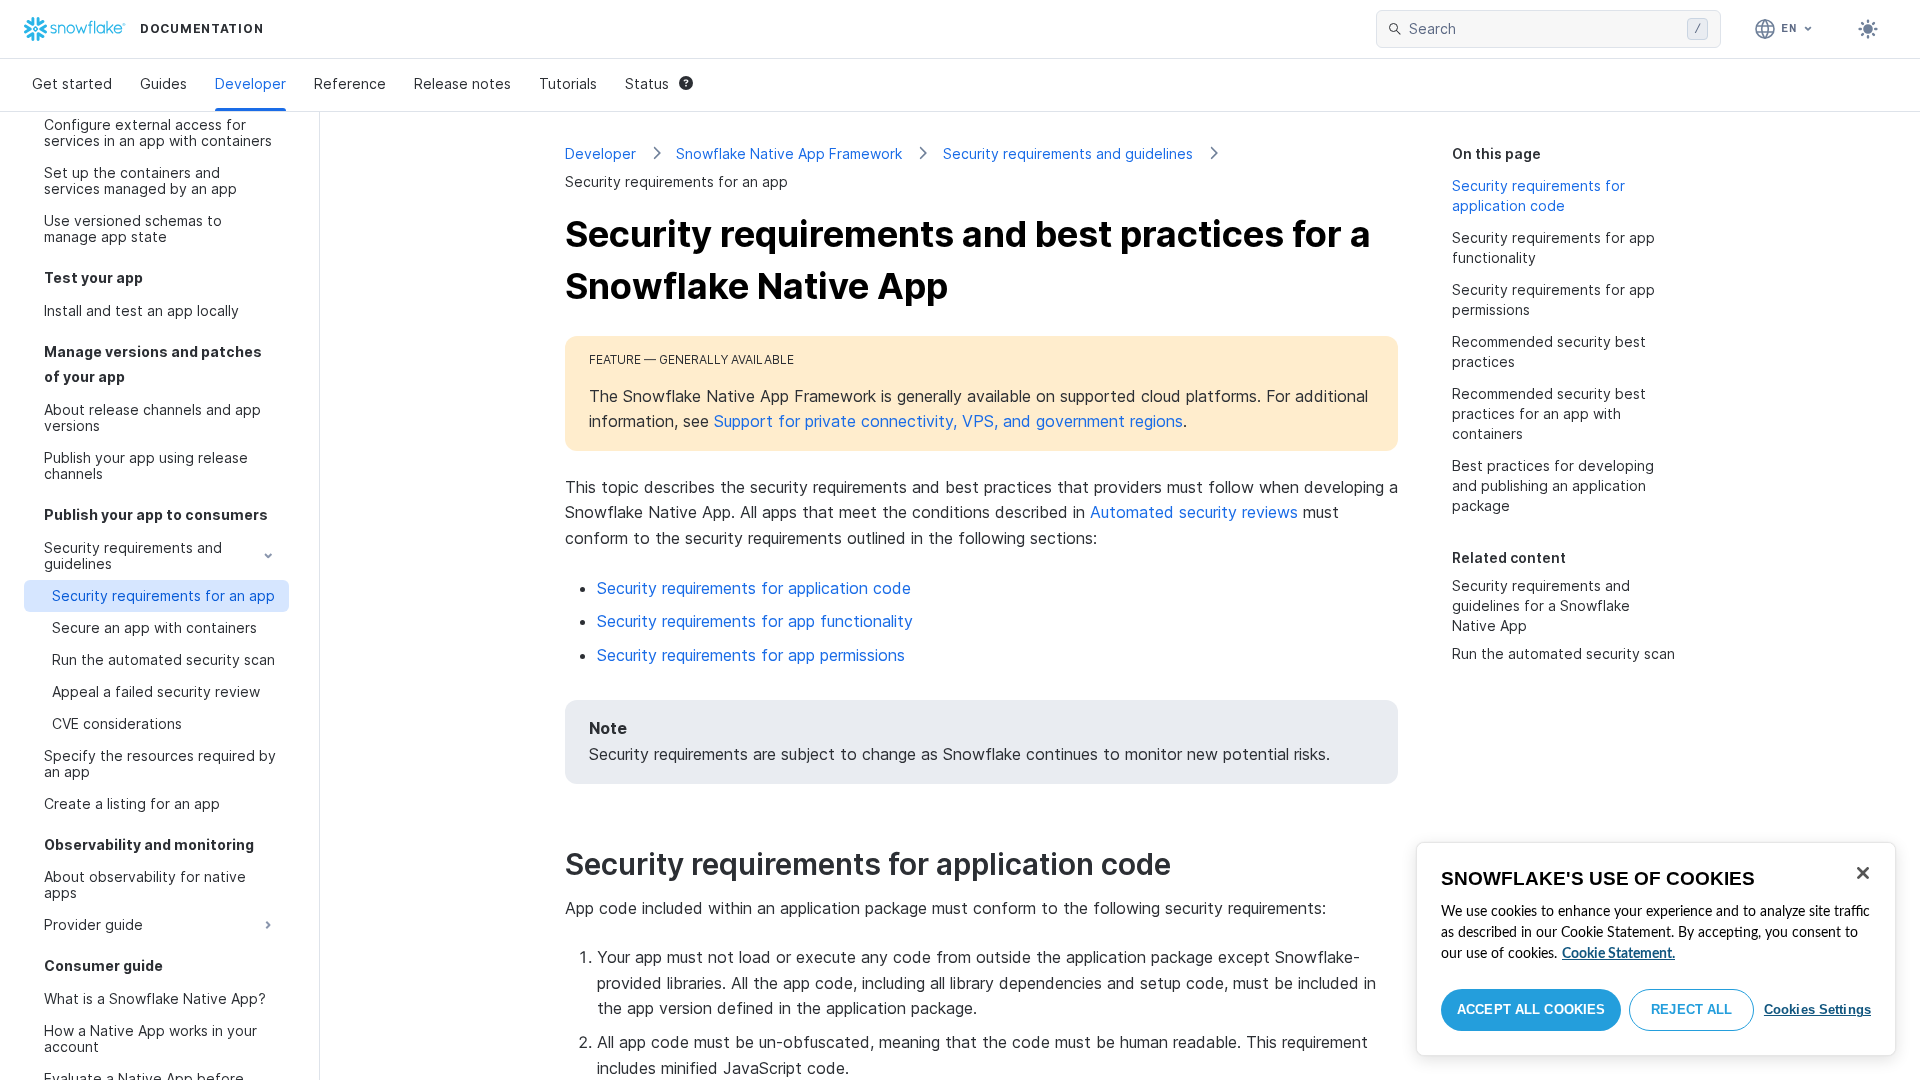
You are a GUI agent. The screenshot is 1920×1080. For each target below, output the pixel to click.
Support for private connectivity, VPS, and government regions (948, 421)
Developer (250, 83)
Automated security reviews (1194, 512)
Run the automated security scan (1563, 653)
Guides (163, 83)
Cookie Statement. (1618, 954)
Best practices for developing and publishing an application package (1553, 485)
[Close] (1863, 873)
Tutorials (568, 83)
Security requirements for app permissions (751, 655)
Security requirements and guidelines (1068, 153)
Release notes (462, 83)
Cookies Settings (1817, 1009)
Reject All (1691, 1009)
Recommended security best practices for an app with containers (1549, 413)
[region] (1656, 949)
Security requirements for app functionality (755, 621)
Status (647, 83)
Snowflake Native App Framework (789, 153)
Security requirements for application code (754, 588)
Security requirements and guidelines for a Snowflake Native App (1541, 605)
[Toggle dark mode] (1868, 29)
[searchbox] (1544, 29)
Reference (350, 83)
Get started (72, 83)
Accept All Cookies (1531, 1009)
